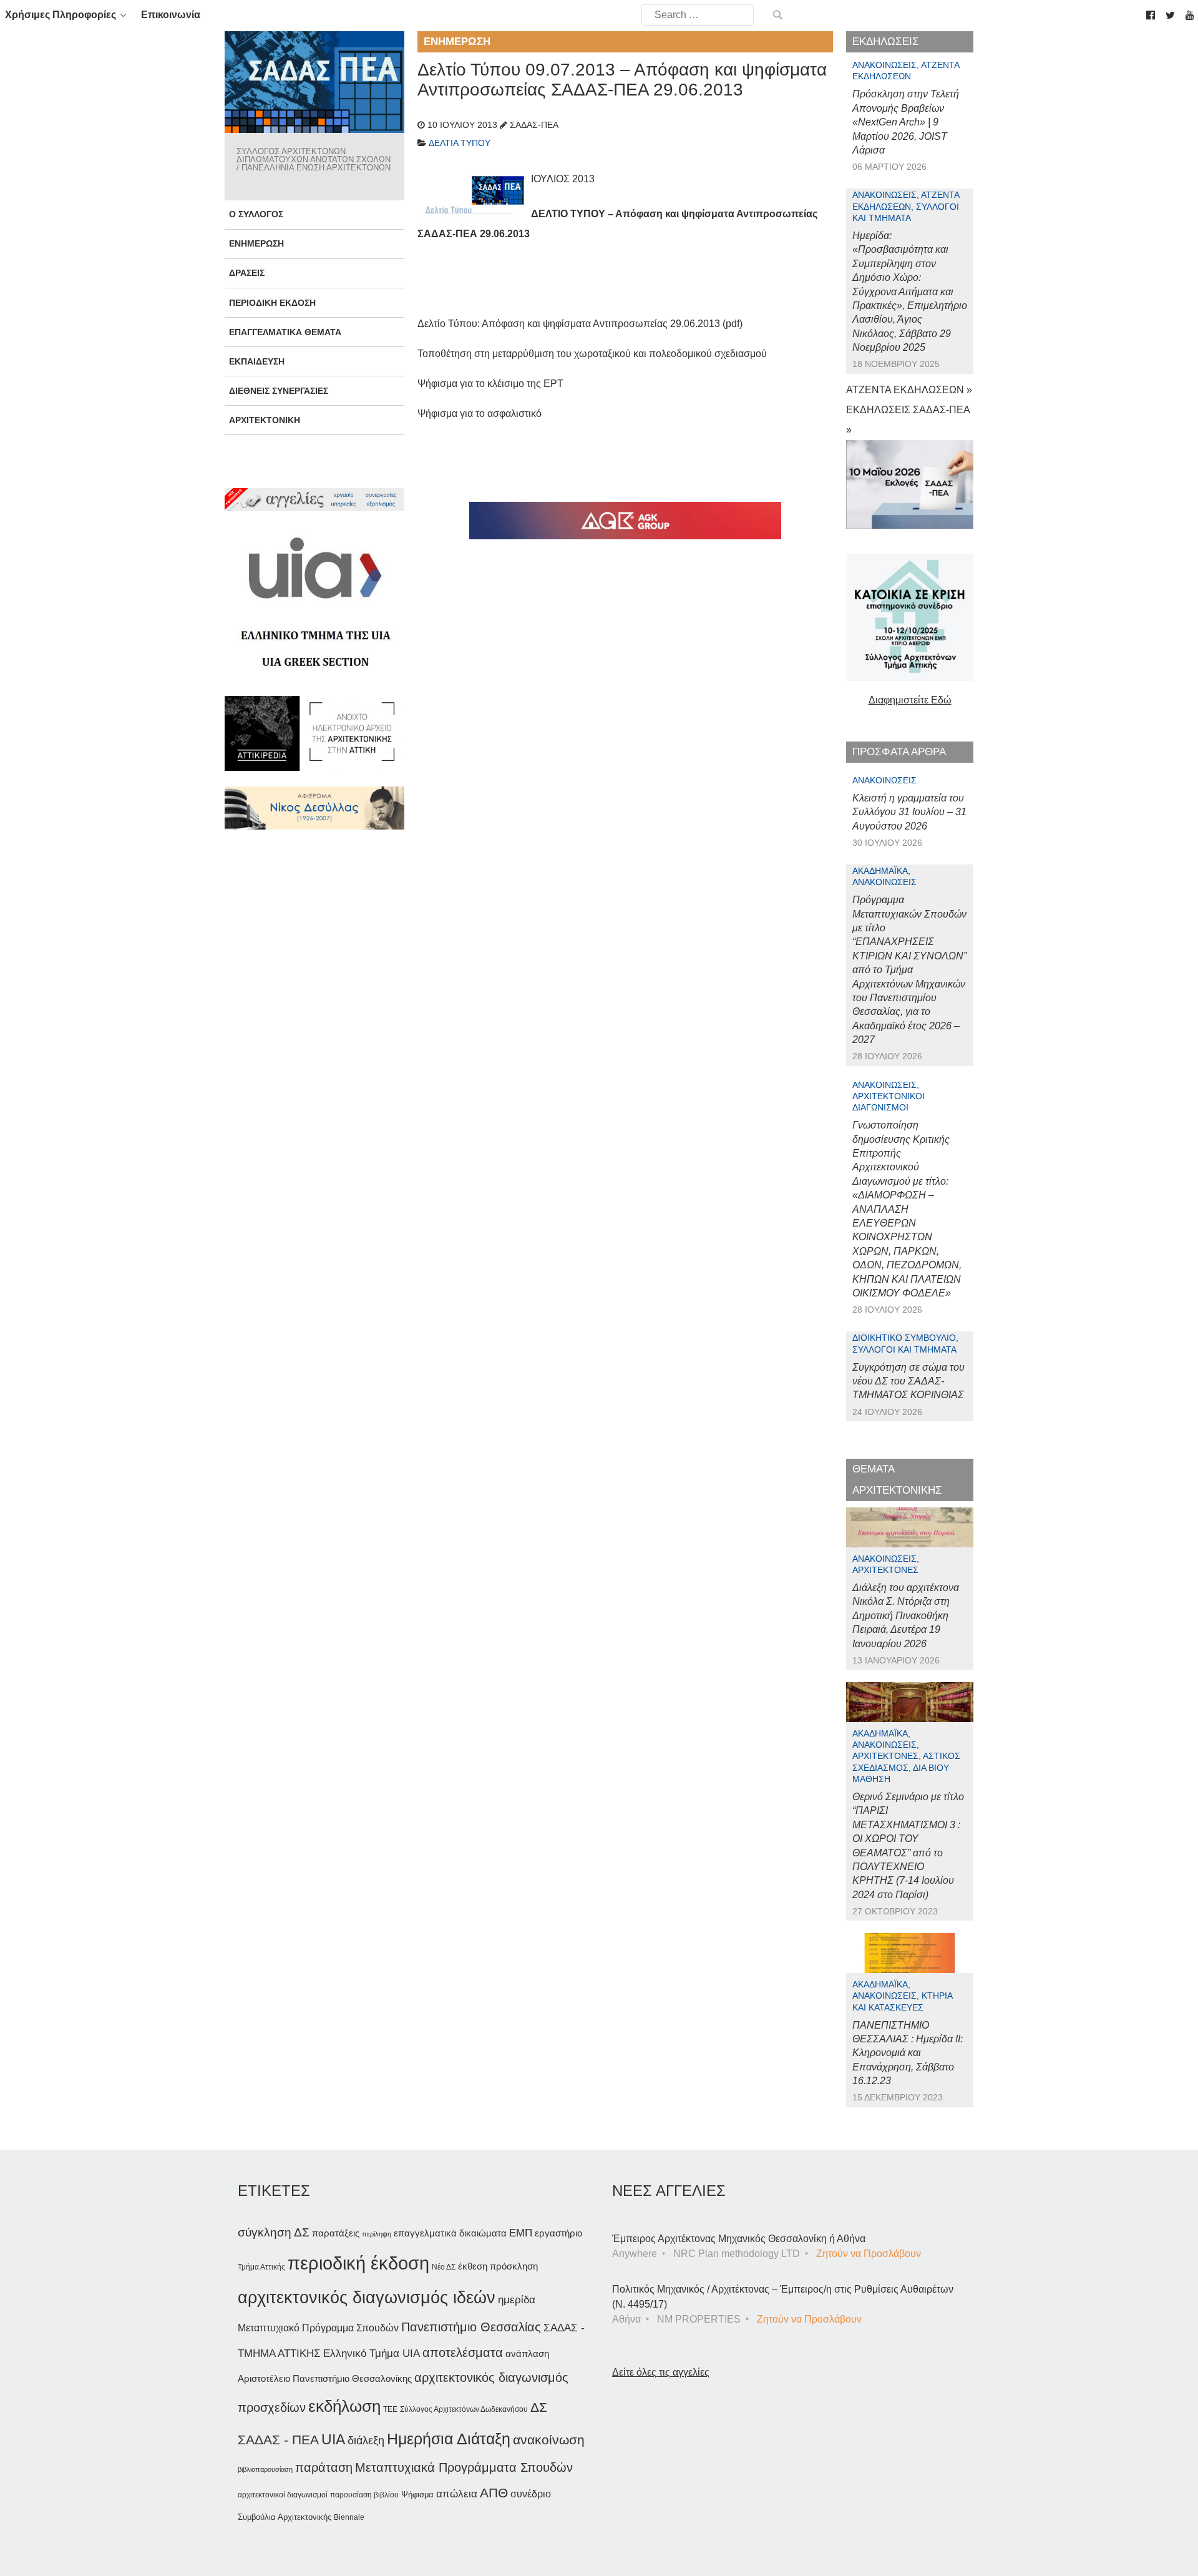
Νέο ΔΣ (444, 2267)
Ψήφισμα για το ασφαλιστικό (480, 414)
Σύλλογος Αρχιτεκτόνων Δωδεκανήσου (464, 2409)
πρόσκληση (514, 2266)
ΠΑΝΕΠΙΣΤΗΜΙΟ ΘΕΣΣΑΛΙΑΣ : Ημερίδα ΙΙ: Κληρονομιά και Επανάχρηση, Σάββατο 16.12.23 (908, 2053)
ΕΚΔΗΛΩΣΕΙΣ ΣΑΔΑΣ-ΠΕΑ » (908, 420)
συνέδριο (531, 2494)
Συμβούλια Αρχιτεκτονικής (285, 2517)
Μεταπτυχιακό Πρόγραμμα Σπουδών (318, 2328)
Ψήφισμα (417, 2495)
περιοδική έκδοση (358, 2263)
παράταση (324, 2467)
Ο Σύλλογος (256, 214)
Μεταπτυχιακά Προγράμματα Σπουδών (464, 2467)
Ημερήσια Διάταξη (449, 2439)
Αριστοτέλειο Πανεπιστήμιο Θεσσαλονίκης (325, 2378)
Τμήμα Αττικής (261, 2267)
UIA (333, 2440)
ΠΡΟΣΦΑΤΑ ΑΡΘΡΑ (899, 752)
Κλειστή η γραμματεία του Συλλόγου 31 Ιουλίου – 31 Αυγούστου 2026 (909, 812)
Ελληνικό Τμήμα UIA (372, 2353)
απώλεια (457, 2494)
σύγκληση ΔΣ (274, 2232)
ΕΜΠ (521, 2233)
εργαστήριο (558, 2233)
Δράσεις (247, 273)
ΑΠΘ (494, 2493)
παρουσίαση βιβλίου (364, 2495)
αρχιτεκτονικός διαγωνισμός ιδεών (367, 2298)
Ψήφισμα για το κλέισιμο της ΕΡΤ (490, 384)
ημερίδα (517, 2299)
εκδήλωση (344, 2406)
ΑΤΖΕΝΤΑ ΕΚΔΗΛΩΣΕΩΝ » (909, 390)
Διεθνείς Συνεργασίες (279, 391)
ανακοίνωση (549, 2440)
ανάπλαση (527, 2353)
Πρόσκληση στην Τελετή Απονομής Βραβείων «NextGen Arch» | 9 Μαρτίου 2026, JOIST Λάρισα (906, 122)
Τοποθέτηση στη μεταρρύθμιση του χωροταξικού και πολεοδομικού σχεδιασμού (592, 354)
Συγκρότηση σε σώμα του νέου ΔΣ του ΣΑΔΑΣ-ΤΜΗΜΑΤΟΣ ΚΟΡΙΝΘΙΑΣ (908, 1381)
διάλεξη (366, 2440)
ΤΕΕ (390, 2409)
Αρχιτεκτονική (265, 420)
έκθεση (473, 2266)
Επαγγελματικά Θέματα (285, 332)
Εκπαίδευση (257, 361)
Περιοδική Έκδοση (272, 303)
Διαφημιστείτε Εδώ (910, 700)
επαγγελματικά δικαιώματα (450, 2233)
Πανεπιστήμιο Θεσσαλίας (471, 2327)
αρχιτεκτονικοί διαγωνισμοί (283, 2495)
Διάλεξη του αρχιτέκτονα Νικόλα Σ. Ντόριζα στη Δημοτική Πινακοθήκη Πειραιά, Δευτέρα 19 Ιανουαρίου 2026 (906, 1616)
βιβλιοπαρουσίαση (265, 2469)
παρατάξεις (336, 2233)
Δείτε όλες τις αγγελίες (661, 2372)
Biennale (349, 2517)
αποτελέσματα (463, 2353)
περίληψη (377, 2234)
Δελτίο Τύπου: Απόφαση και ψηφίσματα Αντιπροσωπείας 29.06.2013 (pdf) (580, 324)
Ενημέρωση (256, 243)
